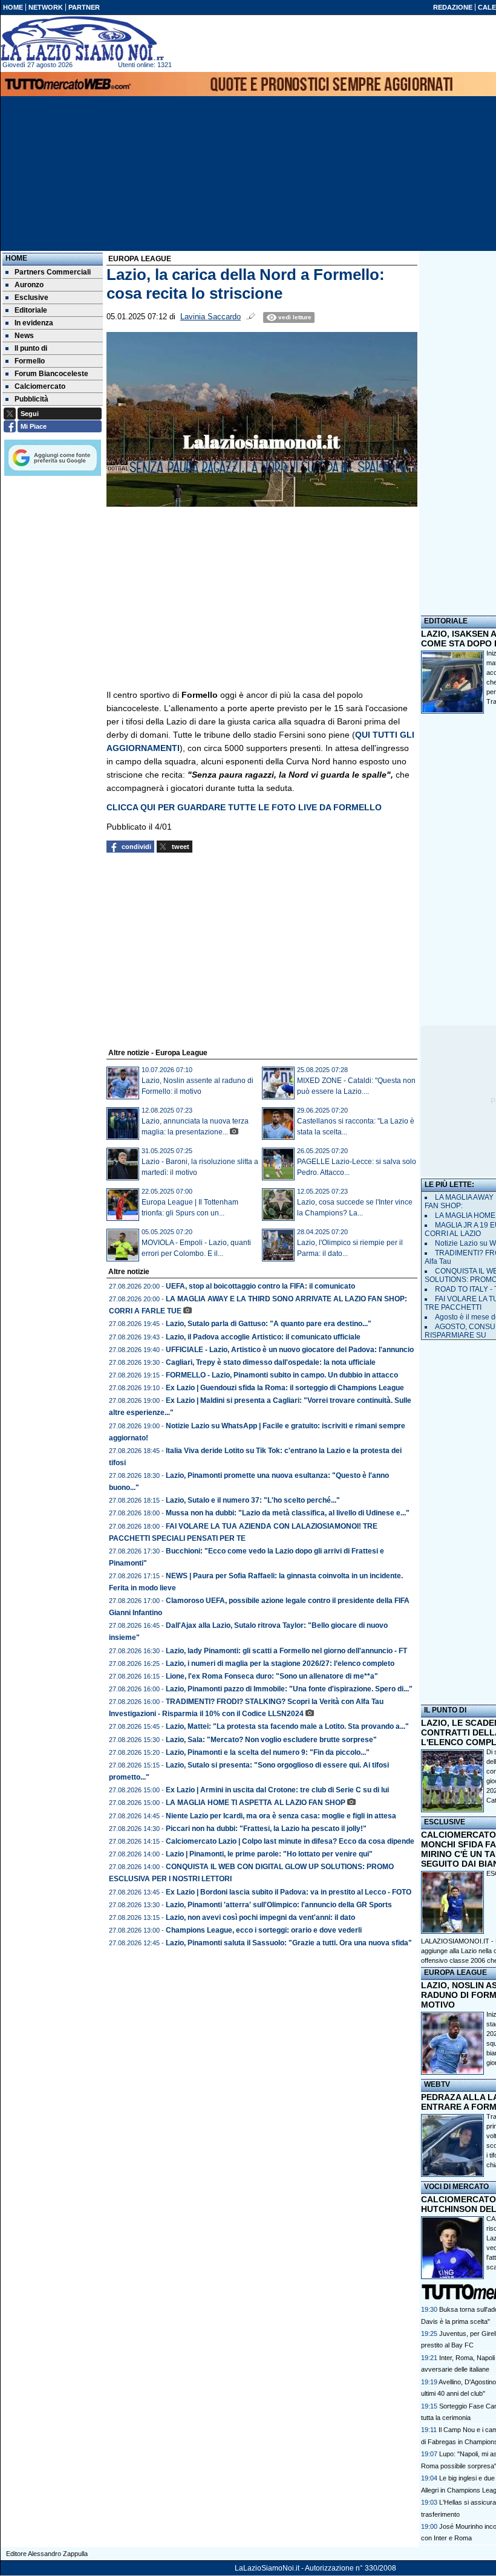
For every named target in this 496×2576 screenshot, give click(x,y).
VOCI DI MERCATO (456, 2187)
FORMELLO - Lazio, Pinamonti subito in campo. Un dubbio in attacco (282, 1375)
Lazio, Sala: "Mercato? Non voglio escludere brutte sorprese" (271, 1740)
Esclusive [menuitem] (31, 298)
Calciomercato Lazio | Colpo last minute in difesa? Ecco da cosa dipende (290, 1841)
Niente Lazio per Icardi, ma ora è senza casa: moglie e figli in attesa (281, 1816)
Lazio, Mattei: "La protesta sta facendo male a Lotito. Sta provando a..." (287, 1726)
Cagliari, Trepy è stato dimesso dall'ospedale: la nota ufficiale (271, 1362)
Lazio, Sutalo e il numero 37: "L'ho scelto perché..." (253, 1500)
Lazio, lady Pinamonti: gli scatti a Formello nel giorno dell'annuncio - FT (286, 1651)
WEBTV (437, 2084)
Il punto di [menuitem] (31, 348)
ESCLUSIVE (445, 1822)
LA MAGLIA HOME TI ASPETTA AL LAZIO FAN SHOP (256, 1803)
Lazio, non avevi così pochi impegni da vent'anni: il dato (260, 1917)
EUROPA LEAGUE (455, 1973)
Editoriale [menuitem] (31, 310)
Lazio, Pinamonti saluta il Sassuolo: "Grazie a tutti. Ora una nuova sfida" (289, 1943)
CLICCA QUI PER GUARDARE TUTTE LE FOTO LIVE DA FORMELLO (244, 807)
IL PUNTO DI (445, 1710)
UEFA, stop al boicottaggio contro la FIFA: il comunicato (260, 1286)
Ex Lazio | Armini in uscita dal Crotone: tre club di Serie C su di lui (277, 1790)
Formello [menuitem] (30, 361)
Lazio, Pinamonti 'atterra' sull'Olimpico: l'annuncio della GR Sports (279, 1905)
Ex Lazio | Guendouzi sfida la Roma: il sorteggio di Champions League (285, 1388)
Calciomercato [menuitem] (40, 386)
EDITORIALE (446, 621)
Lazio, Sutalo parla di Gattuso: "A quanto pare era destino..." (269, 1324)
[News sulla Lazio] (82, 39)
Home (16, 258)
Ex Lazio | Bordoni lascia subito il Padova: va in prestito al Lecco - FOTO (289, 1892)
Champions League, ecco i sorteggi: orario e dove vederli (264, 1930)
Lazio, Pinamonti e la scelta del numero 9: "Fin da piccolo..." (268, 1752)
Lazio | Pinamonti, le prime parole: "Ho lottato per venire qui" (269, 1854)
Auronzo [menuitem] (29, 285)
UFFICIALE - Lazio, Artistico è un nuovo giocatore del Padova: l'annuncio (290, 1350)
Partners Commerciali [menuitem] (53, 272)
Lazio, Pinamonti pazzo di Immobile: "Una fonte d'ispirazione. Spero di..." (289, 1689)
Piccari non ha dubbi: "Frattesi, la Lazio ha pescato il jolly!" (266, 1829)
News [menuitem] (24, 336)
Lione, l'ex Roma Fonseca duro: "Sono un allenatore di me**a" (272, 1676)
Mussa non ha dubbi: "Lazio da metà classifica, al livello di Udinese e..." (288, 1513)
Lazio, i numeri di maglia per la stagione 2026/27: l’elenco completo (280, 1664)
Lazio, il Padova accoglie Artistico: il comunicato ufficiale (263, 1337)
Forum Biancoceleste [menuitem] (51, 374)
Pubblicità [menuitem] (31, 399)
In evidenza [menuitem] (34, 323)
